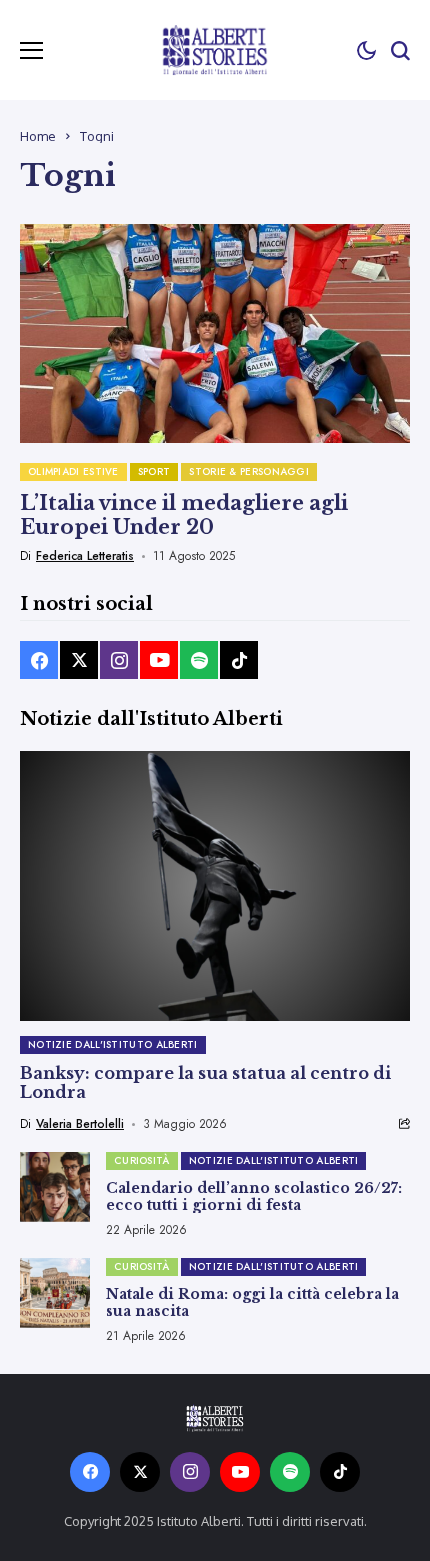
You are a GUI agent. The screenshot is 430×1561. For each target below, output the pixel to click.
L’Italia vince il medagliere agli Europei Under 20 (184, 515)
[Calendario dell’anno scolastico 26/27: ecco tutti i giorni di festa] (55, 1187)
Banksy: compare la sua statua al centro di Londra (205, 1082)
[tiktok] (239, 660)
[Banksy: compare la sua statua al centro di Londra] (215, 886)
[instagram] (119, 660)
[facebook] (39, 660)
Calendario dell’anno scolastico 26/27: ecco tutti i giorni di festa (254, 1196)
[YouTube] (159, 660)
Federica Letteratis (85, 556)
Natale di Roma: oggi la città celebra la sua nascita (252, 1302)
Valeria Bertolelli (80, 1124)
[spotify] (199, 660)
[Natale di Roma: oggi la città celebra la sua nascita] (55, 1293)
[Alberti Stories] (215, 49)
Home (38, 136)
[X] (79, 660)
